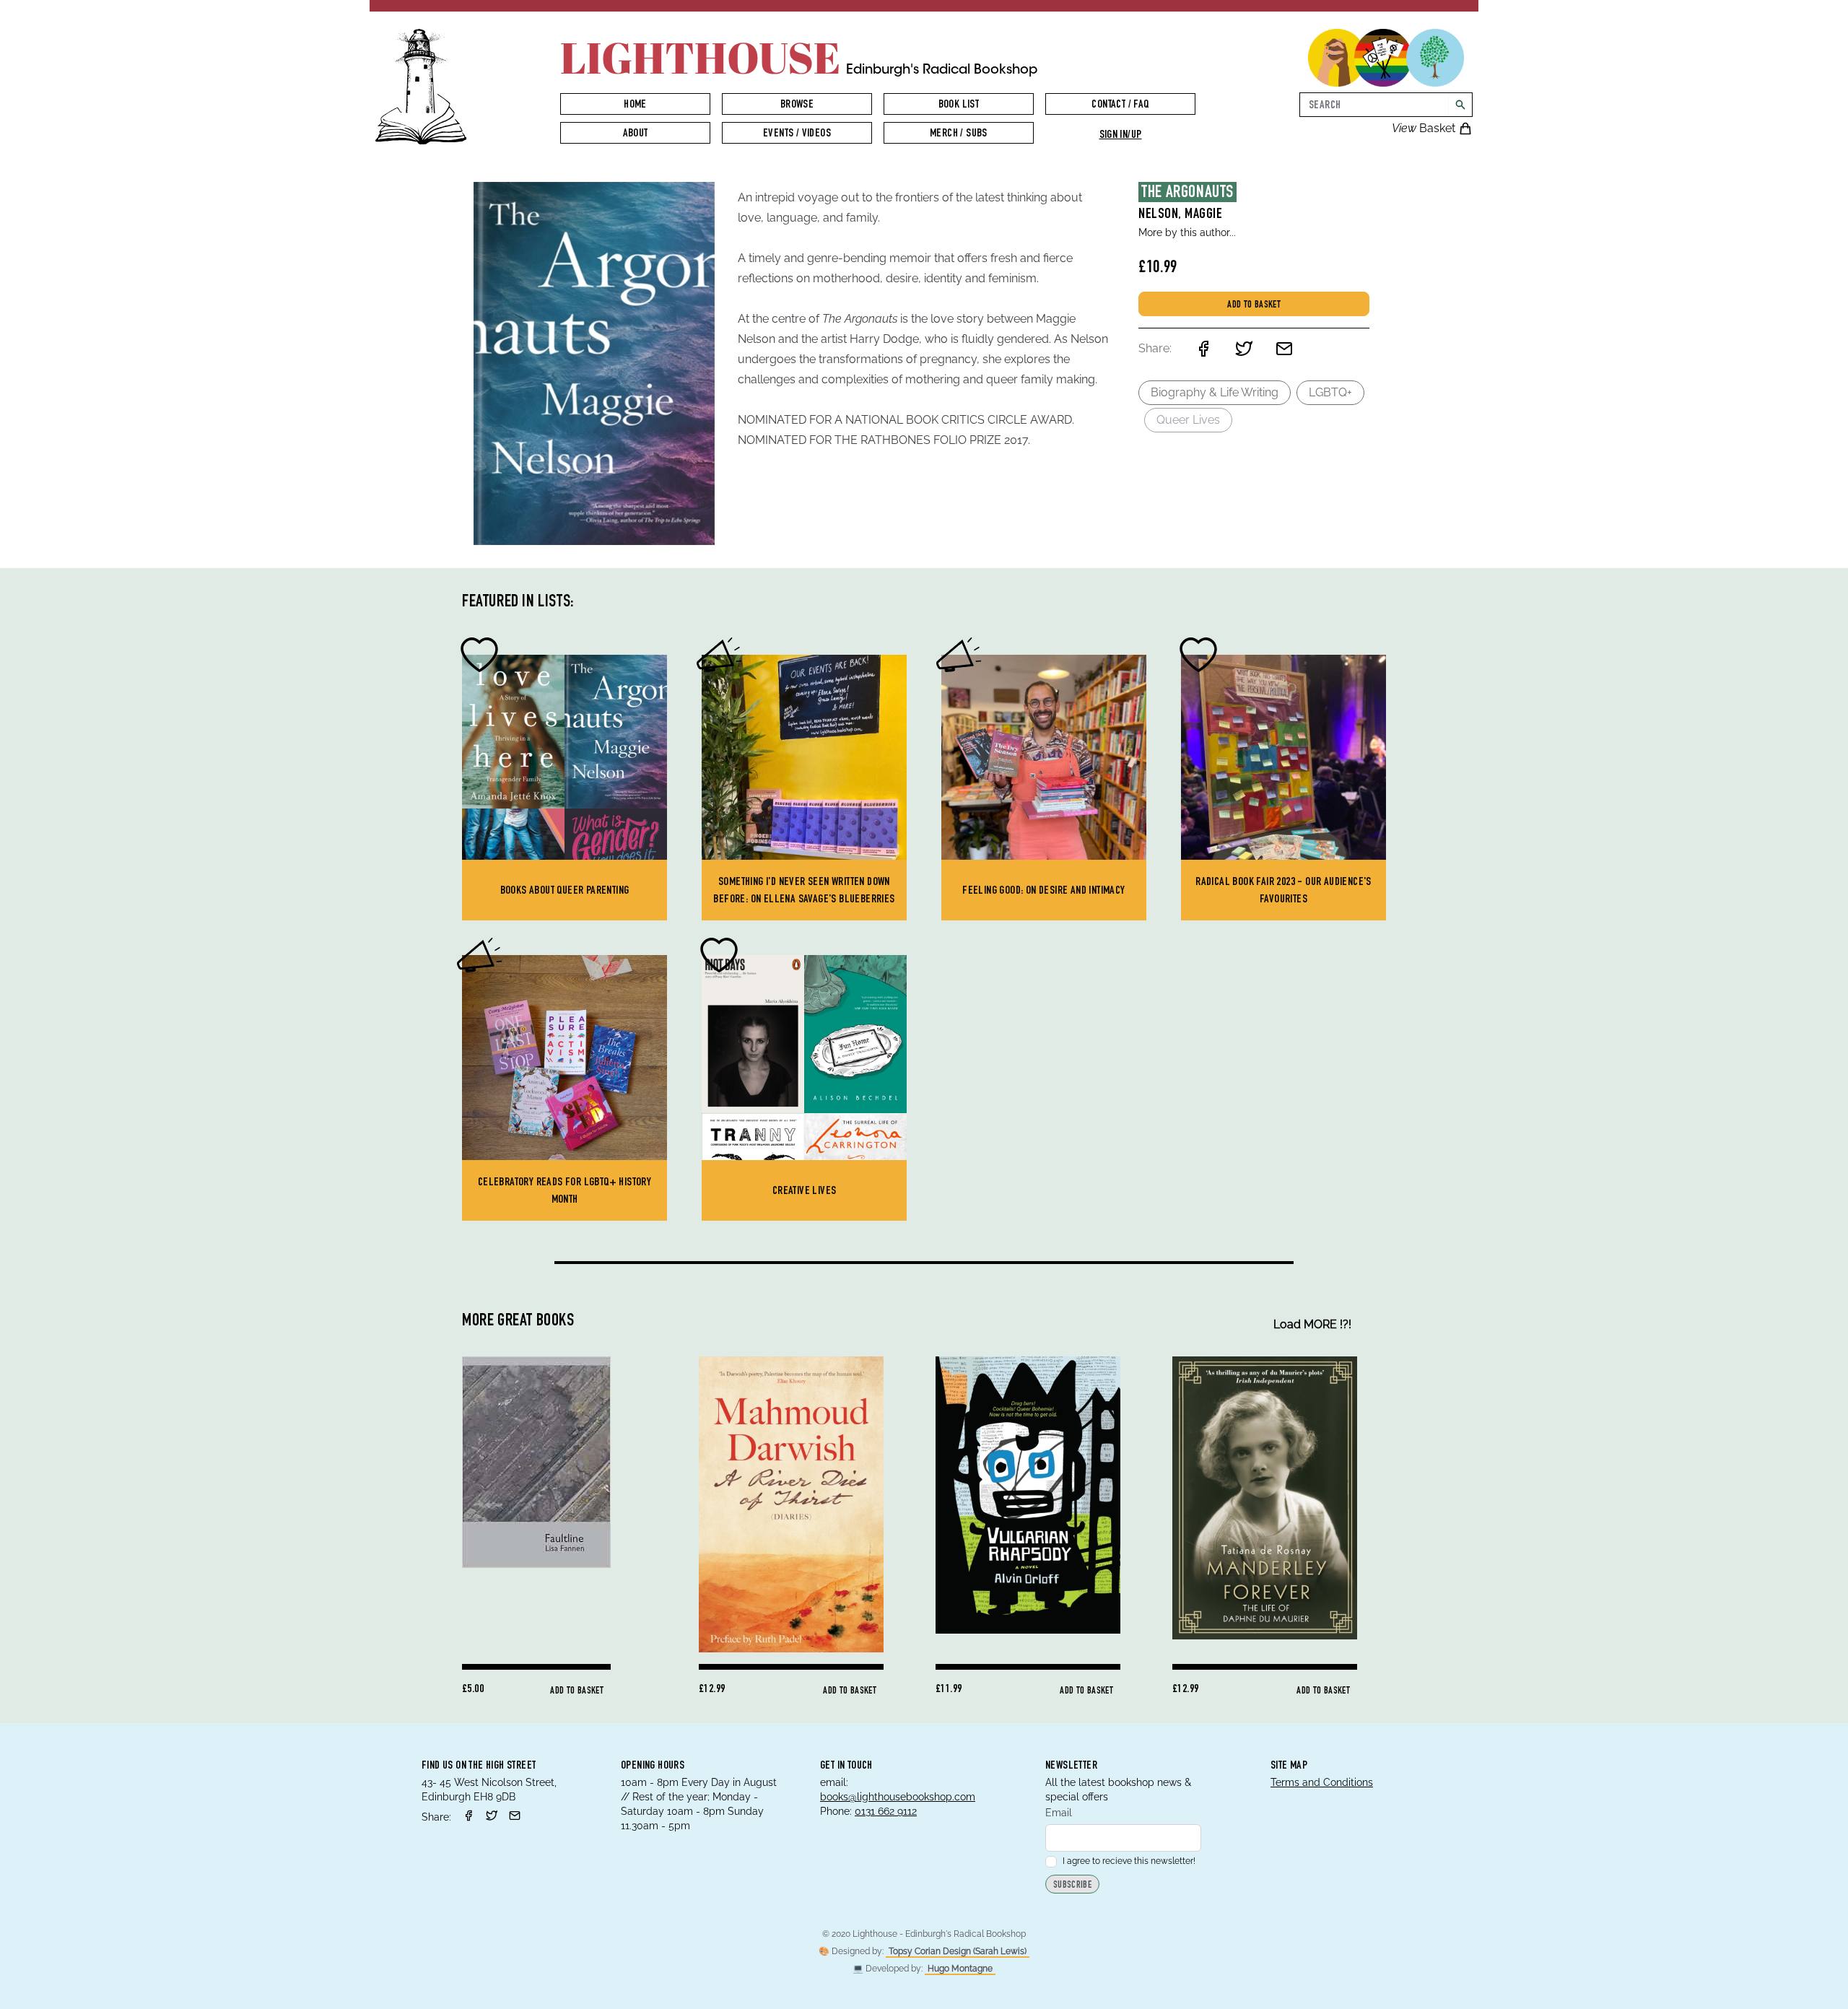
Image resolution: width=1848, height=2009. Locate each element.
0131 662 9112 (886, 1811)
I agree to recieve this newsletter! (1129, 1861)
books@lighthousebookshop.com (898, 1797)
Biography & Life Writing (1215, 392)
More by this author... (1187, 232)
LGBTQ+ (1330, 392)
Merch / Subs (959, 134)
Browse (797, 105)
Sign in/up (1121, 136)
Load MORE (1312, 1324)
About (636, 134)
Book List (959, 105)
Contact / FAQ (1120, 105)
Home (635, 105)
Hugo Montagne (960, 1969)
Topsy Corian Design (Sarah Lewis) (958, 1951)
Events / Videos (797, 134)
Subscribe (1072, 1886)
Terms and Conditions (1322, 1782)
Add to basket (1254, 305)
